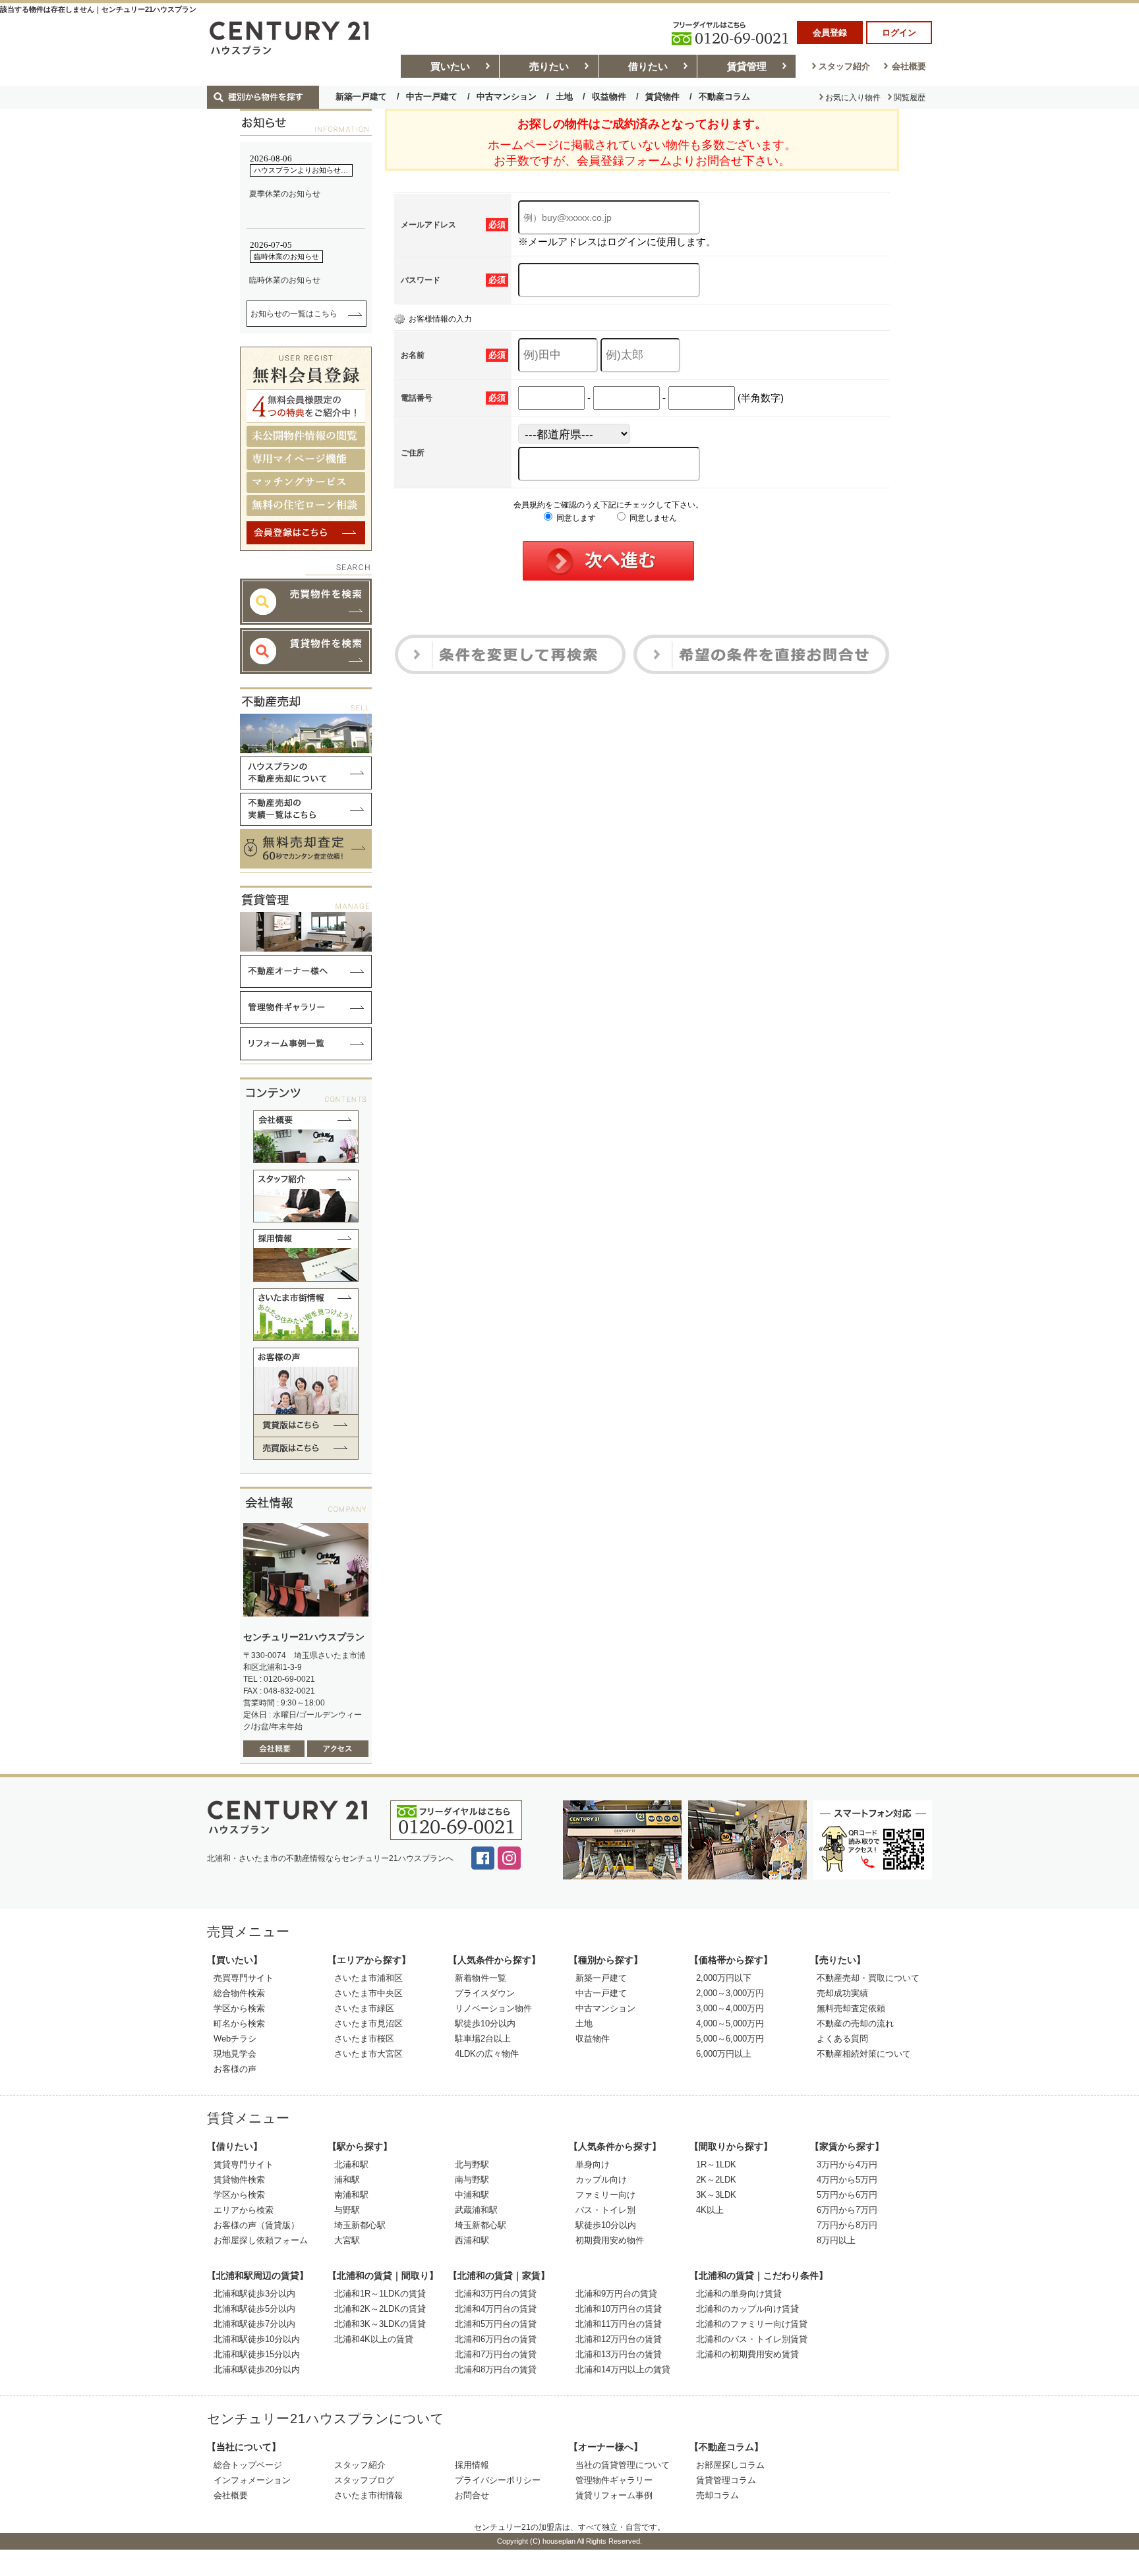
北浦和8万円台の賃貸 (496, 2369)
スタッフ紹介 (844, 66)
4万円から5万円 (847, 2180)
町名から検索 (239, 2023)
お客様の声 (235, 2069)
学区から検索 (239, 2008)
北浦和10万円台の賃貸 (619, 2309)
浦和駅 (347, 2180)
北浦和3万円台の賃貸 (496, 2294)
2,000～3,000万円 (730, 1993)
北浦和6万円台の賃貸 (496, 2339)
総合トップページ (248, 2465)
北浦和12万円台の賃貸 (619, 2339)
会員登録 (830, 33)
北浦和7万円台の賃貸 (496, 2354)
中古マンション (507, 97)
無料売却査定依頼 (851, 2008)
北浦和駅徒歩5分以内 (254, 2309)
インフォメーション (252, 2480)
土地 (564, 97)
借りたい (648, 66)
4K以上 (710, 2210)
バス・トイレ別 (605, 2210)
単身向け (593, 2164)
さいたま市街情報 (368, 2495)
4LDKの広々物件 (487, 2054)
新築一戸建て (361, 97)
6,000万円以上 (724, 2054)
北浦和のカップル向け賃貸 (747, 2309)
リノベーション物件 (493, 2008)
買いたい (450, 66)
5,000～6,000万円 (730, 2039)
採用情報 (472, 2465)
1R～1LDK (716, 2164)
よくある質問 (842, 2039)
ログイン (899, 33)
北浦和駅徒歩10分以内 (257, 2339)
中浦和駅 (472, 2195)
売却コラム (717, 2495)
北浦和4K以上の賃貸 (374, 2339)
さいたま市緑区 (364, 2008)
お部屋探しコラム (730, 2465)
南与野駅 (472, 2180)
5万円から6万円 (847, 2195)
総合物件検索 (239, 1993)
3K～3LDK (716, 2195)
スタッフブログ (364, 2480)
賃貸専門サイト (244, 2164)
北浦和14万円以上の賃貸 (623, 2369)
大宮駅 (347, 2240)
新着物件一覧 (481, 1978)
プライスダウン (485, 1993)
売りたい (549, 66)
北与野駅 (472, 2164)
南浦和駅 (351, 2195)
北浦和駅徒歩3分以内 (254, 2294)
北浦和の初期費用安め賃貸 (747, 2354)
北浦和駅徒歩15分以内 (257, 2354)
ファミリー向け (605, 2195)
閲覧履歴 (910, 98)
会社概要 (909, 66)
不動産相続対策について (864, 2054)
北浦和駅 (351, 2164)
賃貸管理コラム (726, 2480)
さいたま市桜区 (364, 2039)
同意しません (652, 518)
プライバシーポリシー (498, 2480)
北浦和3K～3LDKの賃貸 (380, 2324)
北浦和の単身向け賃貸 (739, 2294)
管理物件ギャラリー (614, 2480)
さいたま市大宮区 (368, 2054)
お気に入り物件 (853, 98)
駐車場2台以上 (483, 2039)
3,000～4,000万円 (730, 2008)
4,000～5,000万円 (730, 2023)
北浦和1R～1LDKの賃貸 (380, 2294)
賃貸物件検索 (239, 2180)
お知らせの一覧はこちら (294, 314)
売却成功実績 (842, 1993)
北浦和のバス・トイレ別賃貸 (752, 2339)
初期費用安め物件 (610, 2240)
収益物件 (609, 97)
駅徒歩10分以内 (485, 2023)
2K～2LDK (716, 2180)
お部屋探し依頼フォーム (261, 2240)
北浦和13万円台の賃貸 (619, 2354)
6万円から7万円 (847, 2210)
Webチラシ (235, 2039)
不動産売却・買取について (868, 1978)
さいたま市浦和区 (368, 1978)
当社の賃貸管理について (623, 2465)
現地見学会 (235, 2054)
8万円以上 (836, 2240)
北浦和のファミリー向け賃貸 (752, 2324)
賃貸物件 (662, 97)
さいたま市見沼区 (368, 2023)
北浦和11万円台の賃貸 (619, 2324)
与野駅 (347, 2210)
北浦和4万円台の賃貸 (496, 2309)
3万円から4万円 (847, 2164)
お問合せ (472, 2495)
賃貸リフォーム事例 (614, 2495)
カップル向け (601, 2180)
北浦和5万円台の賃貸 (496, 2324)
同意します (575, 518)
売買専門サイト (244, 1978)
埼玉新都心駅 (360, 2225)
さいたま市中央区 (368, 1993)
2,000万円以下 (724, 1978)
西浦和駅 (472, 2240)
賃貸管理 (747, 66)
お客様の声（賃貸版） (256, 2225)
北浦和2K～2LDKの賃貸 (380, 2309)
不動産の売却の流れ (855, 2023)
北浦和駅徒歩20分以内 (257, 2369)
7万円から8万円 (847, 2225)
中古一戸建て (432, 97)
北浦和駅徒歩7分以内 (254, 2324)
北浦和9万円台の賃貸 (616, 2294)
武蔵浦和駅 (476, 2210)
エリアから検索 (244, 2210)
